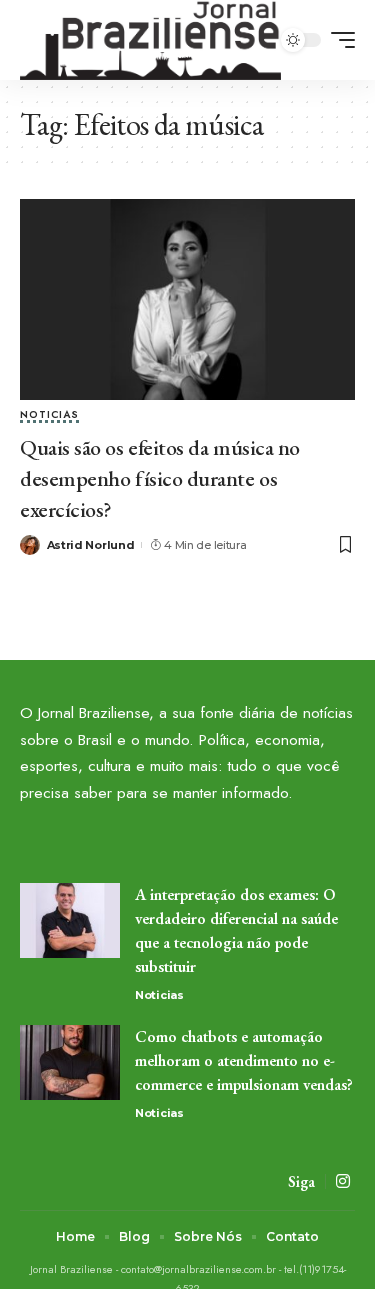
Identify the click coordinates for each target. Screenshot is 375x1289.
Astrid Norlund (91, 545)
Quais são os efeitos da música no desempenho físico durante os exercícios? (160, 478)
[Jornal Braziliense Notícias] (150, 40)
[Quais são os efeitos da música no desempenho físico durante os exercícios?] (187, 299)
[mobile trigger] (338, 40)
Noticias (49, 416)
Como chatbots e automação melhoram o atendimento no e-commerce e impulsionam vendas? (244, 1060)
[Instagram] (343, 1181)
